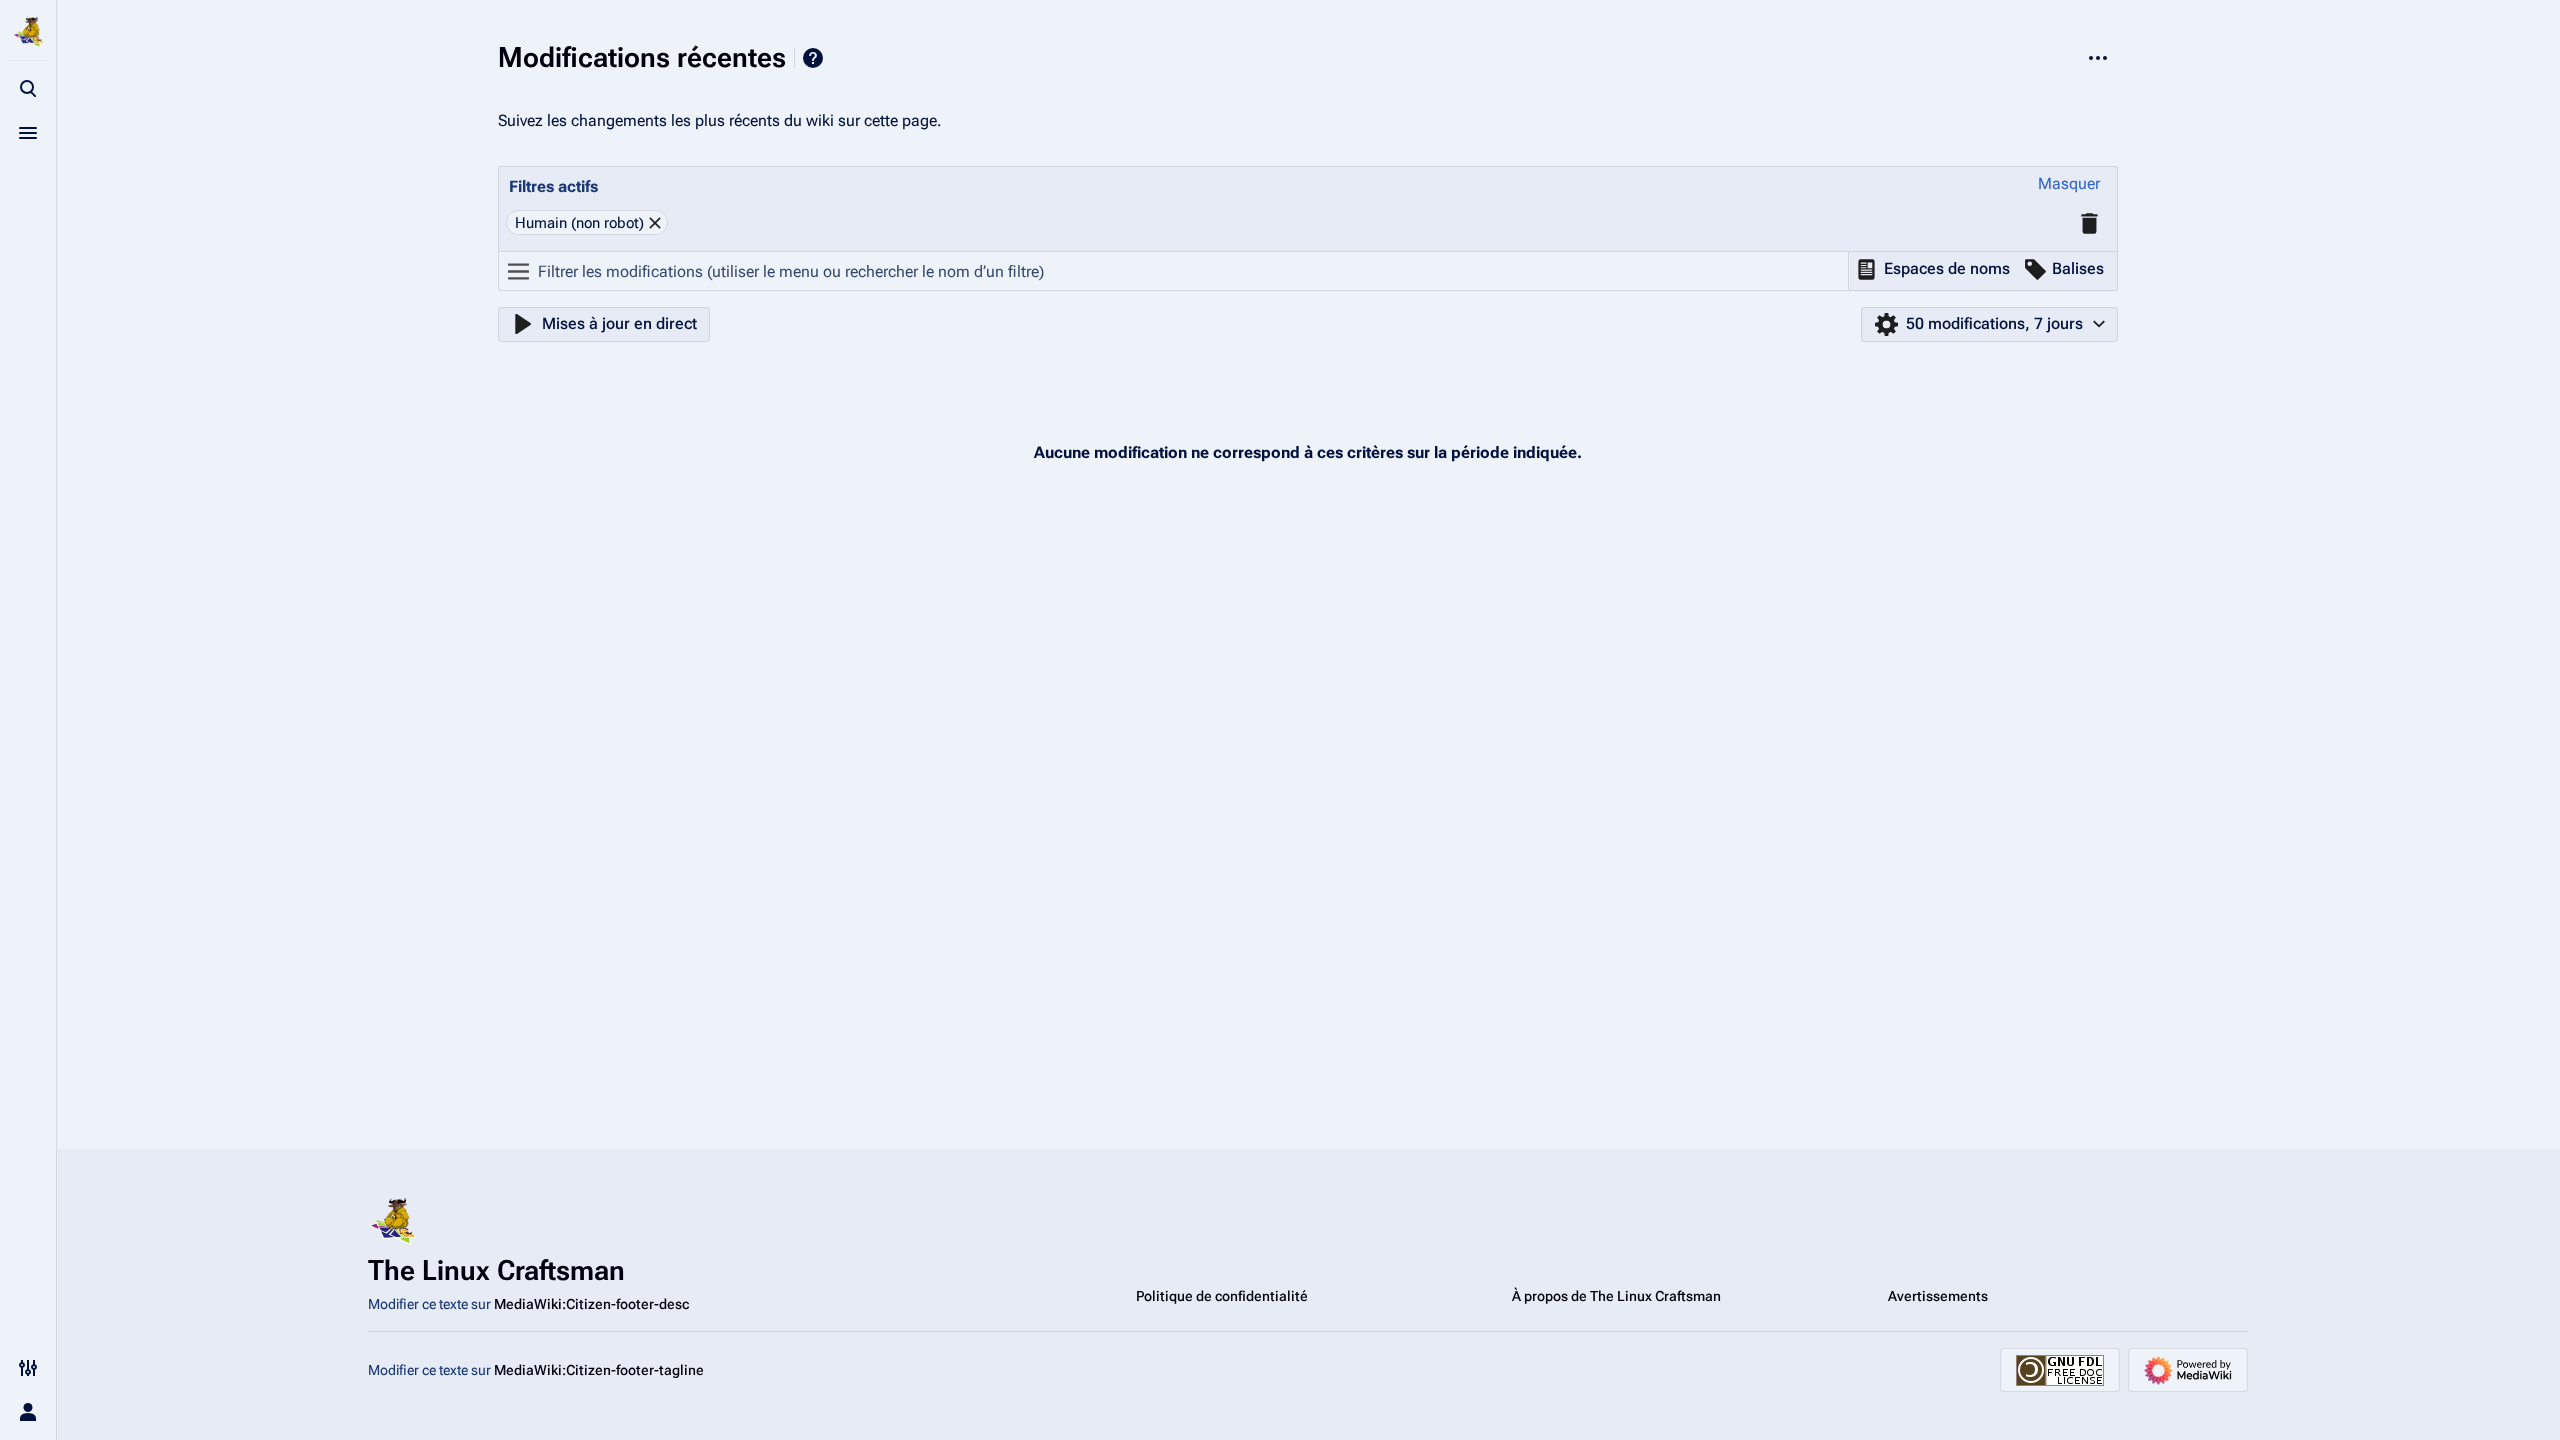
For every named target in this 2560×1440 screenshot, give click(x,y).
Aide (813, 58)
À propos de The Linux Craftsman (1616, 1296)
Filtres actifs (553, 186)
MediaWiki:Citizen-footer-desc (591, 1304)
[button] (2069, 184)
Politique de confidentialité (1222, 1296)
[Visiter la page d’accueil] (28, 32)
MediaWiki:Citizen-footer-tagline (599, 1370)
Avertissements (1938, 1296)
